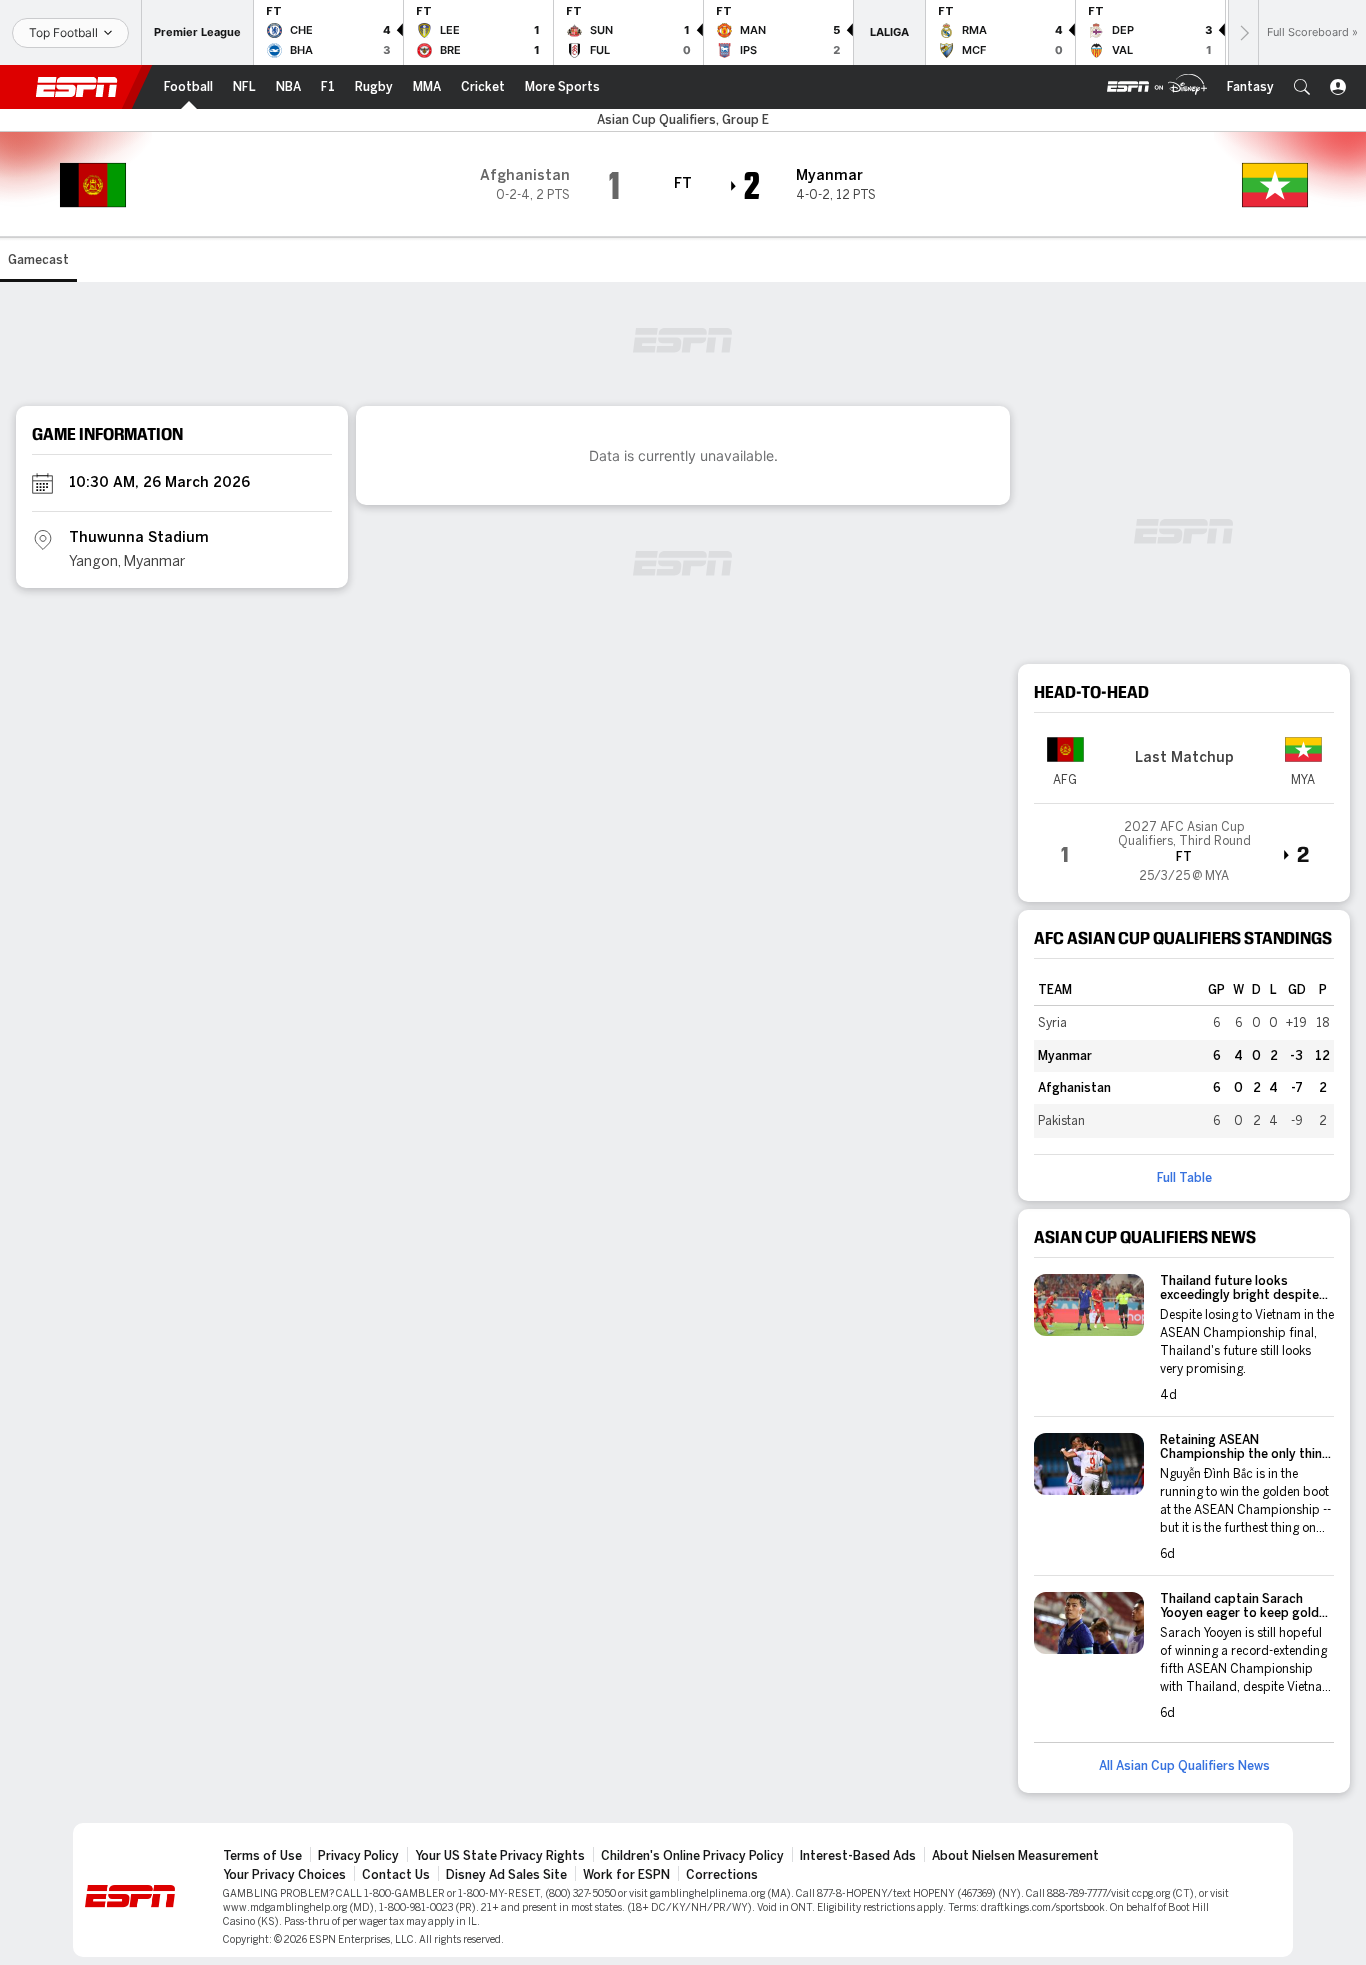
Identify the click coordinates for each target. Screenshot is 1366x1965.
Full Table (1184, 1178)
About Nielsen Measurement (1015, 1856)
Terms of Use (262, 1856)
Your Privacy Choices (284, 1875)
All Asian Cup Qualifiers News (1184, 1766)
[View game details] (1184, 845)
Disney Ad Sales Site (506, 1875)
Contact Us (396, 1875)
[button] (1302, 87)
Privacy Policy (358, 1856)
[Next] (1243, 32)
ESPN (77, 87)
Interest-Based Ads (858, 1856)
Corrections (722, 1875)
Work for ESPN (626, 1875)
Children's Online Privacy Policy (692, 1856)
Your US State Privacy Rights (500, 1856)
